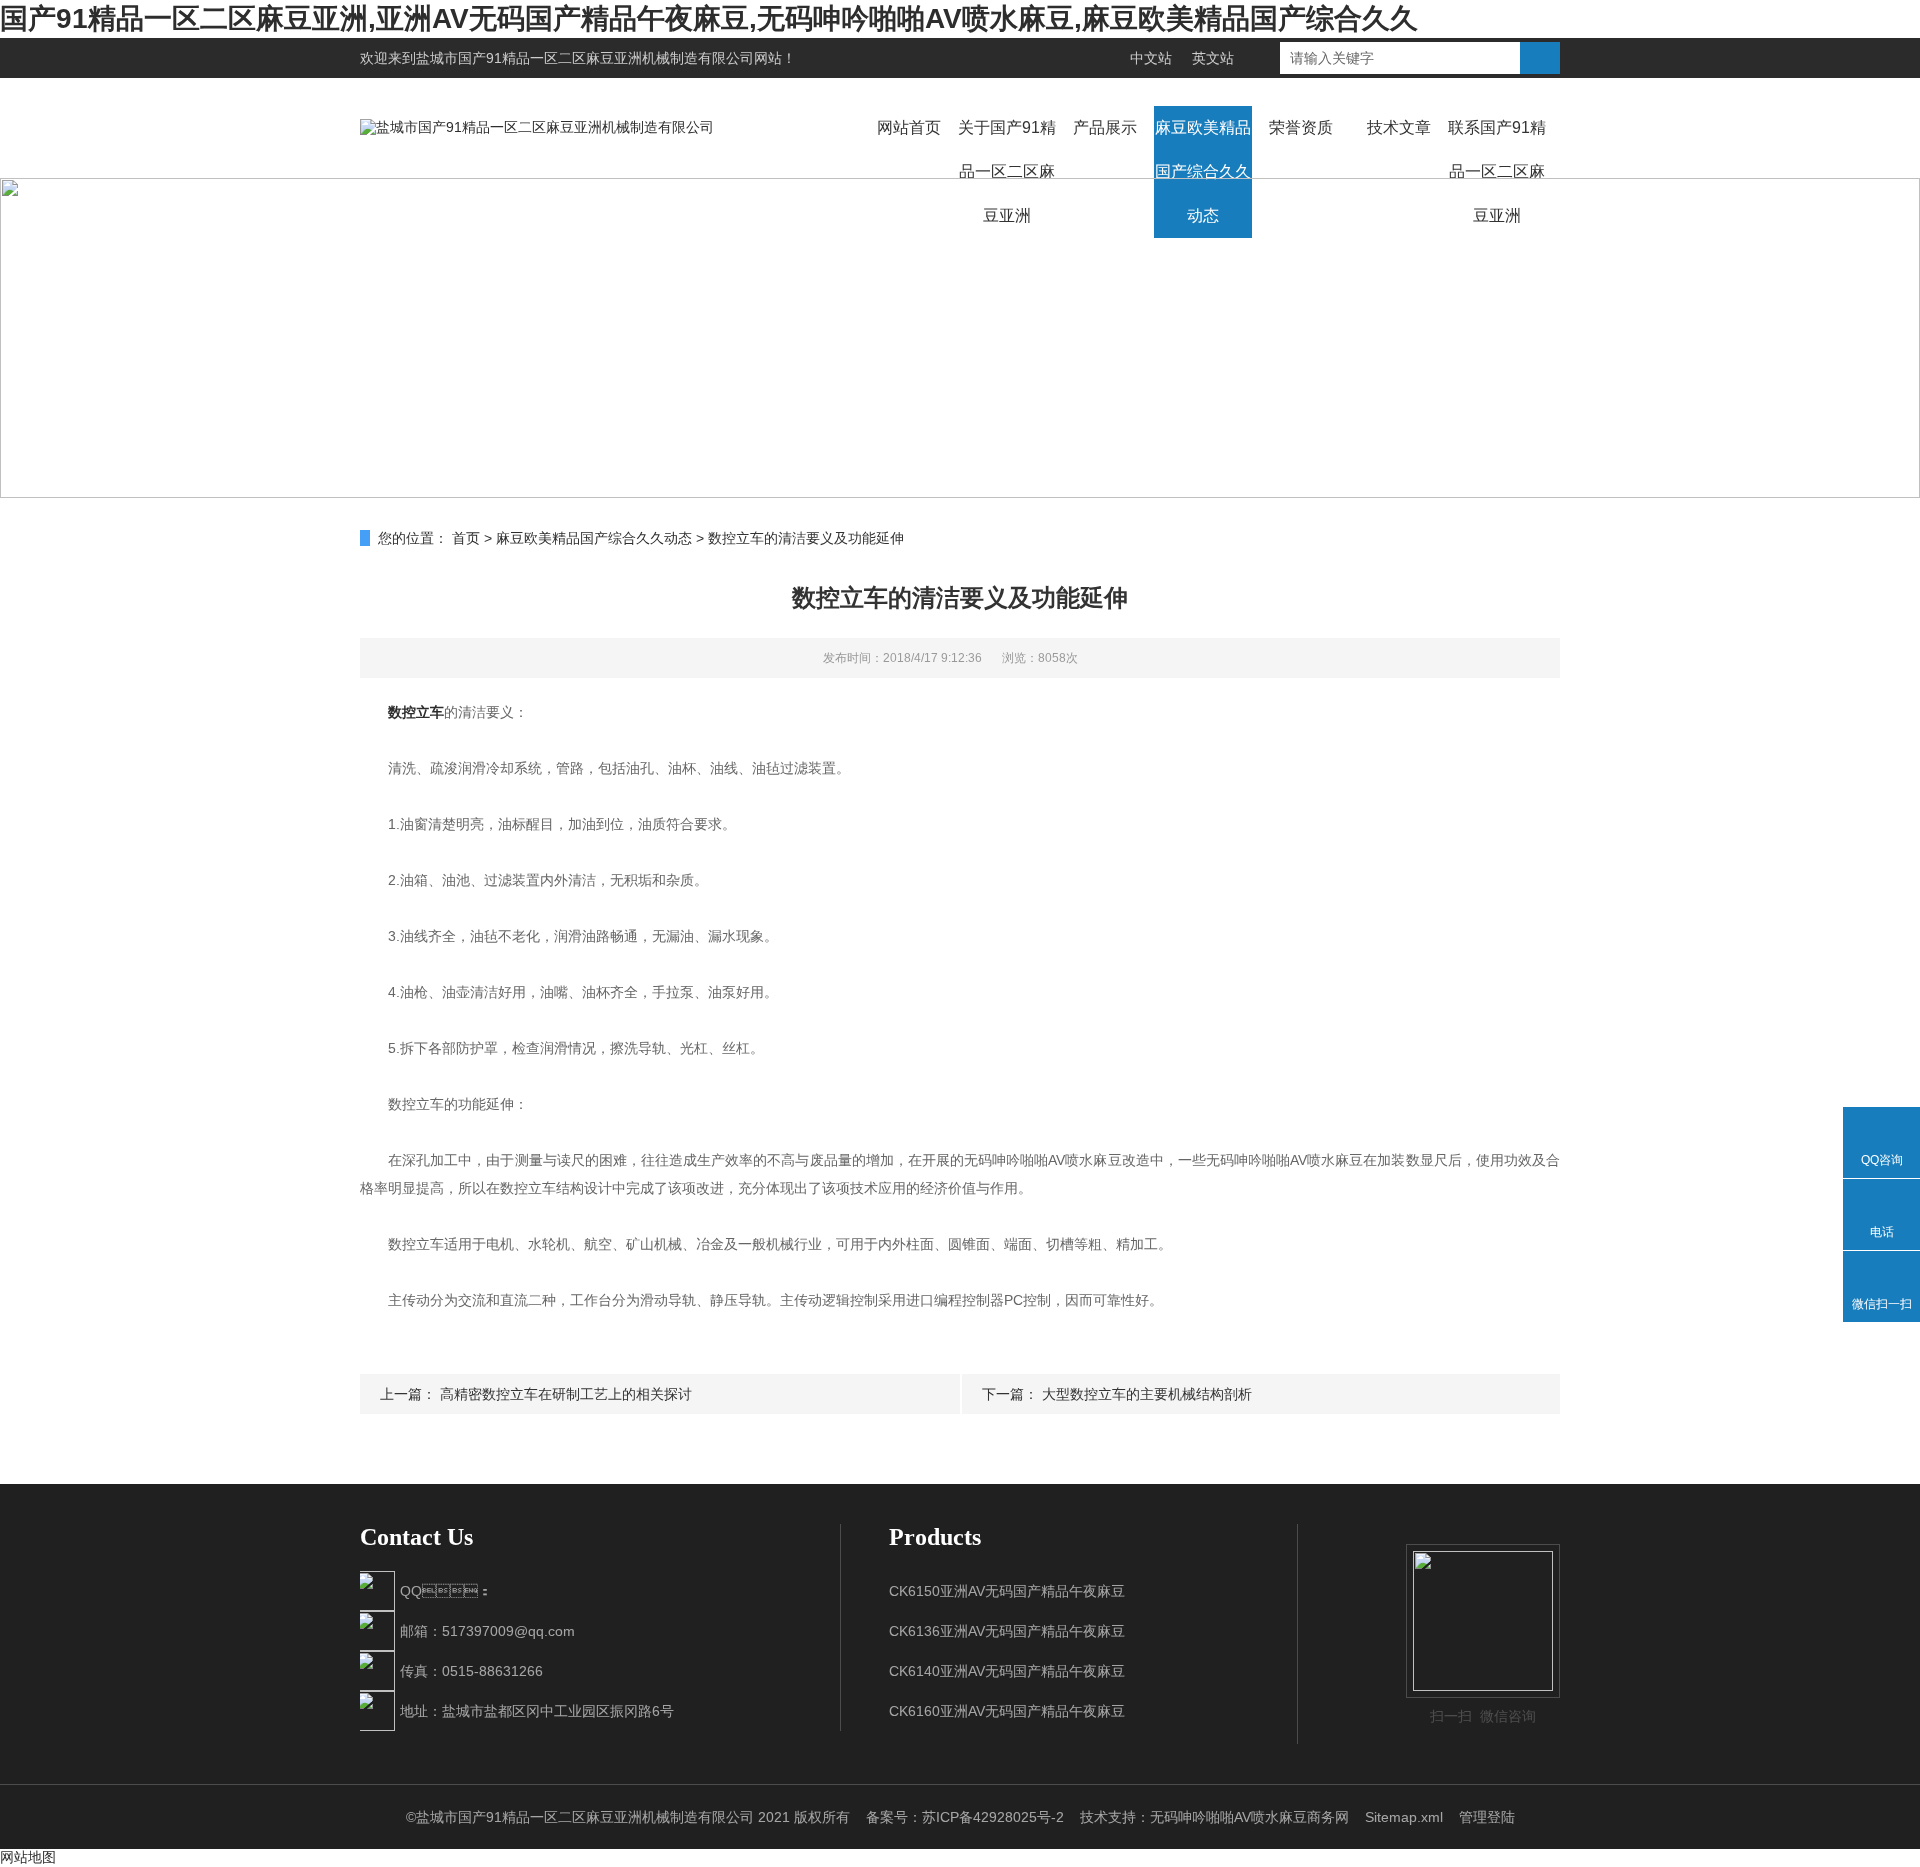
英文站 (1213, 58)
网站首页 (909, 127)
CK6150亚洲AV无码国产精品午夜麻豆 (1007, 1591)
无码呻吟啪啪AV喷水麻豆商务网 (1249, 1817)
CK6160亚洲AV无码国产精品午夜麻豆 (1007, 1711)
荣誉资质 (1301, 127)
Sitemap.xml (1404, 1817)
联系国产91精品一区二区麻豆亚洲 (1497, 171)
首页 (466, 538)
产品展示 (1105, 127)
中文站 (1151, 58)
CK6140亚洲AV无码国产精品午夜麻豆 (1007, 1671)
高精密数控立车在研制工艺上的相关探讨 (566, 1394)
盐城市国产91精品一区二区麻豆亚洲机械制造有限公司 (585, 58)
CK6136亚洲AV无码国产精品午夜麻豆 (1007, 1631)
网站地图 (28, 1857)
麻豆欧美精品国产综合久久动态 (1203, 171)
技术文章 (1399, 127)
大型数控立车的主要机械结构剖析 (1147, 1394)
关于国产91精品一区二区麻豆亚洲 (1007, 171)
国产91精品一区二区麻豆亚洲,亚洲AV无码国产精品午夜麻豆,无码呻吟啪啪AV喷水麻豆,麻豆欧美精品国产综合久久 (709, 18)
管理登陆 (1487, 1817)
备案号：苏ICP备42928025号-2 (965, 1817)
